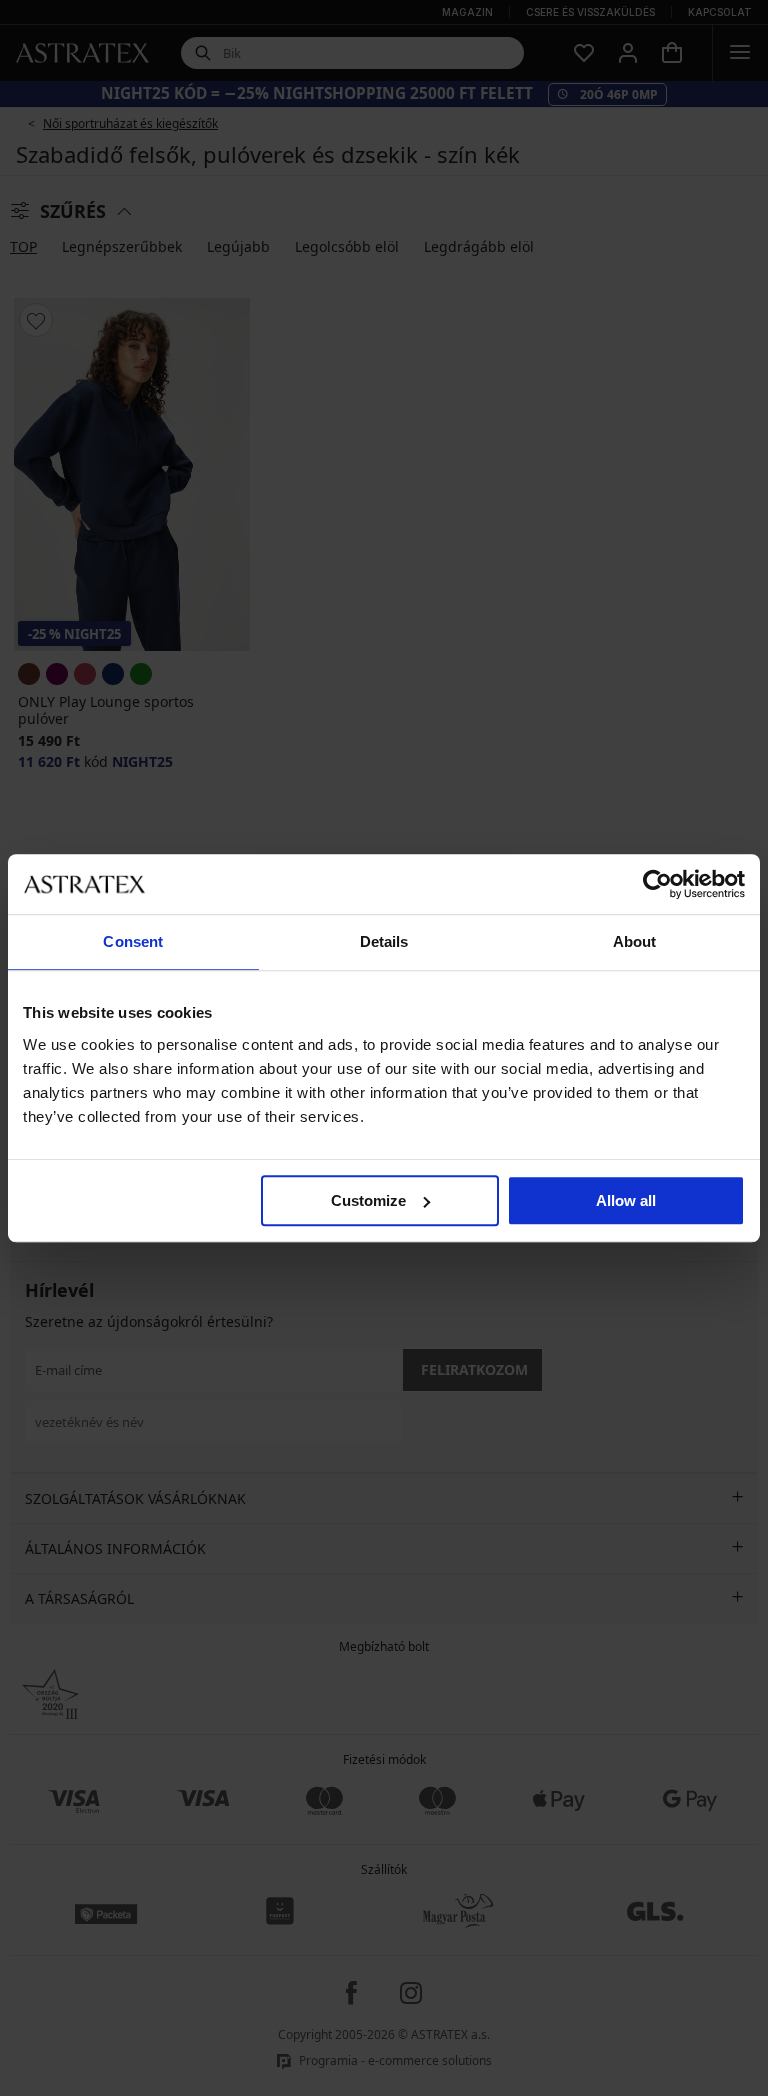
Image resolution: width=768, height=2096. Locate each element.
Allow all (626, 1200)
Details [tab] (384, 941)
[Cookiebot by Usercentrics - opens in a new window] (657, 884)
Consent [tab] (133, 941)
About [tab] (635, 941)
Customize (368, 1200)
